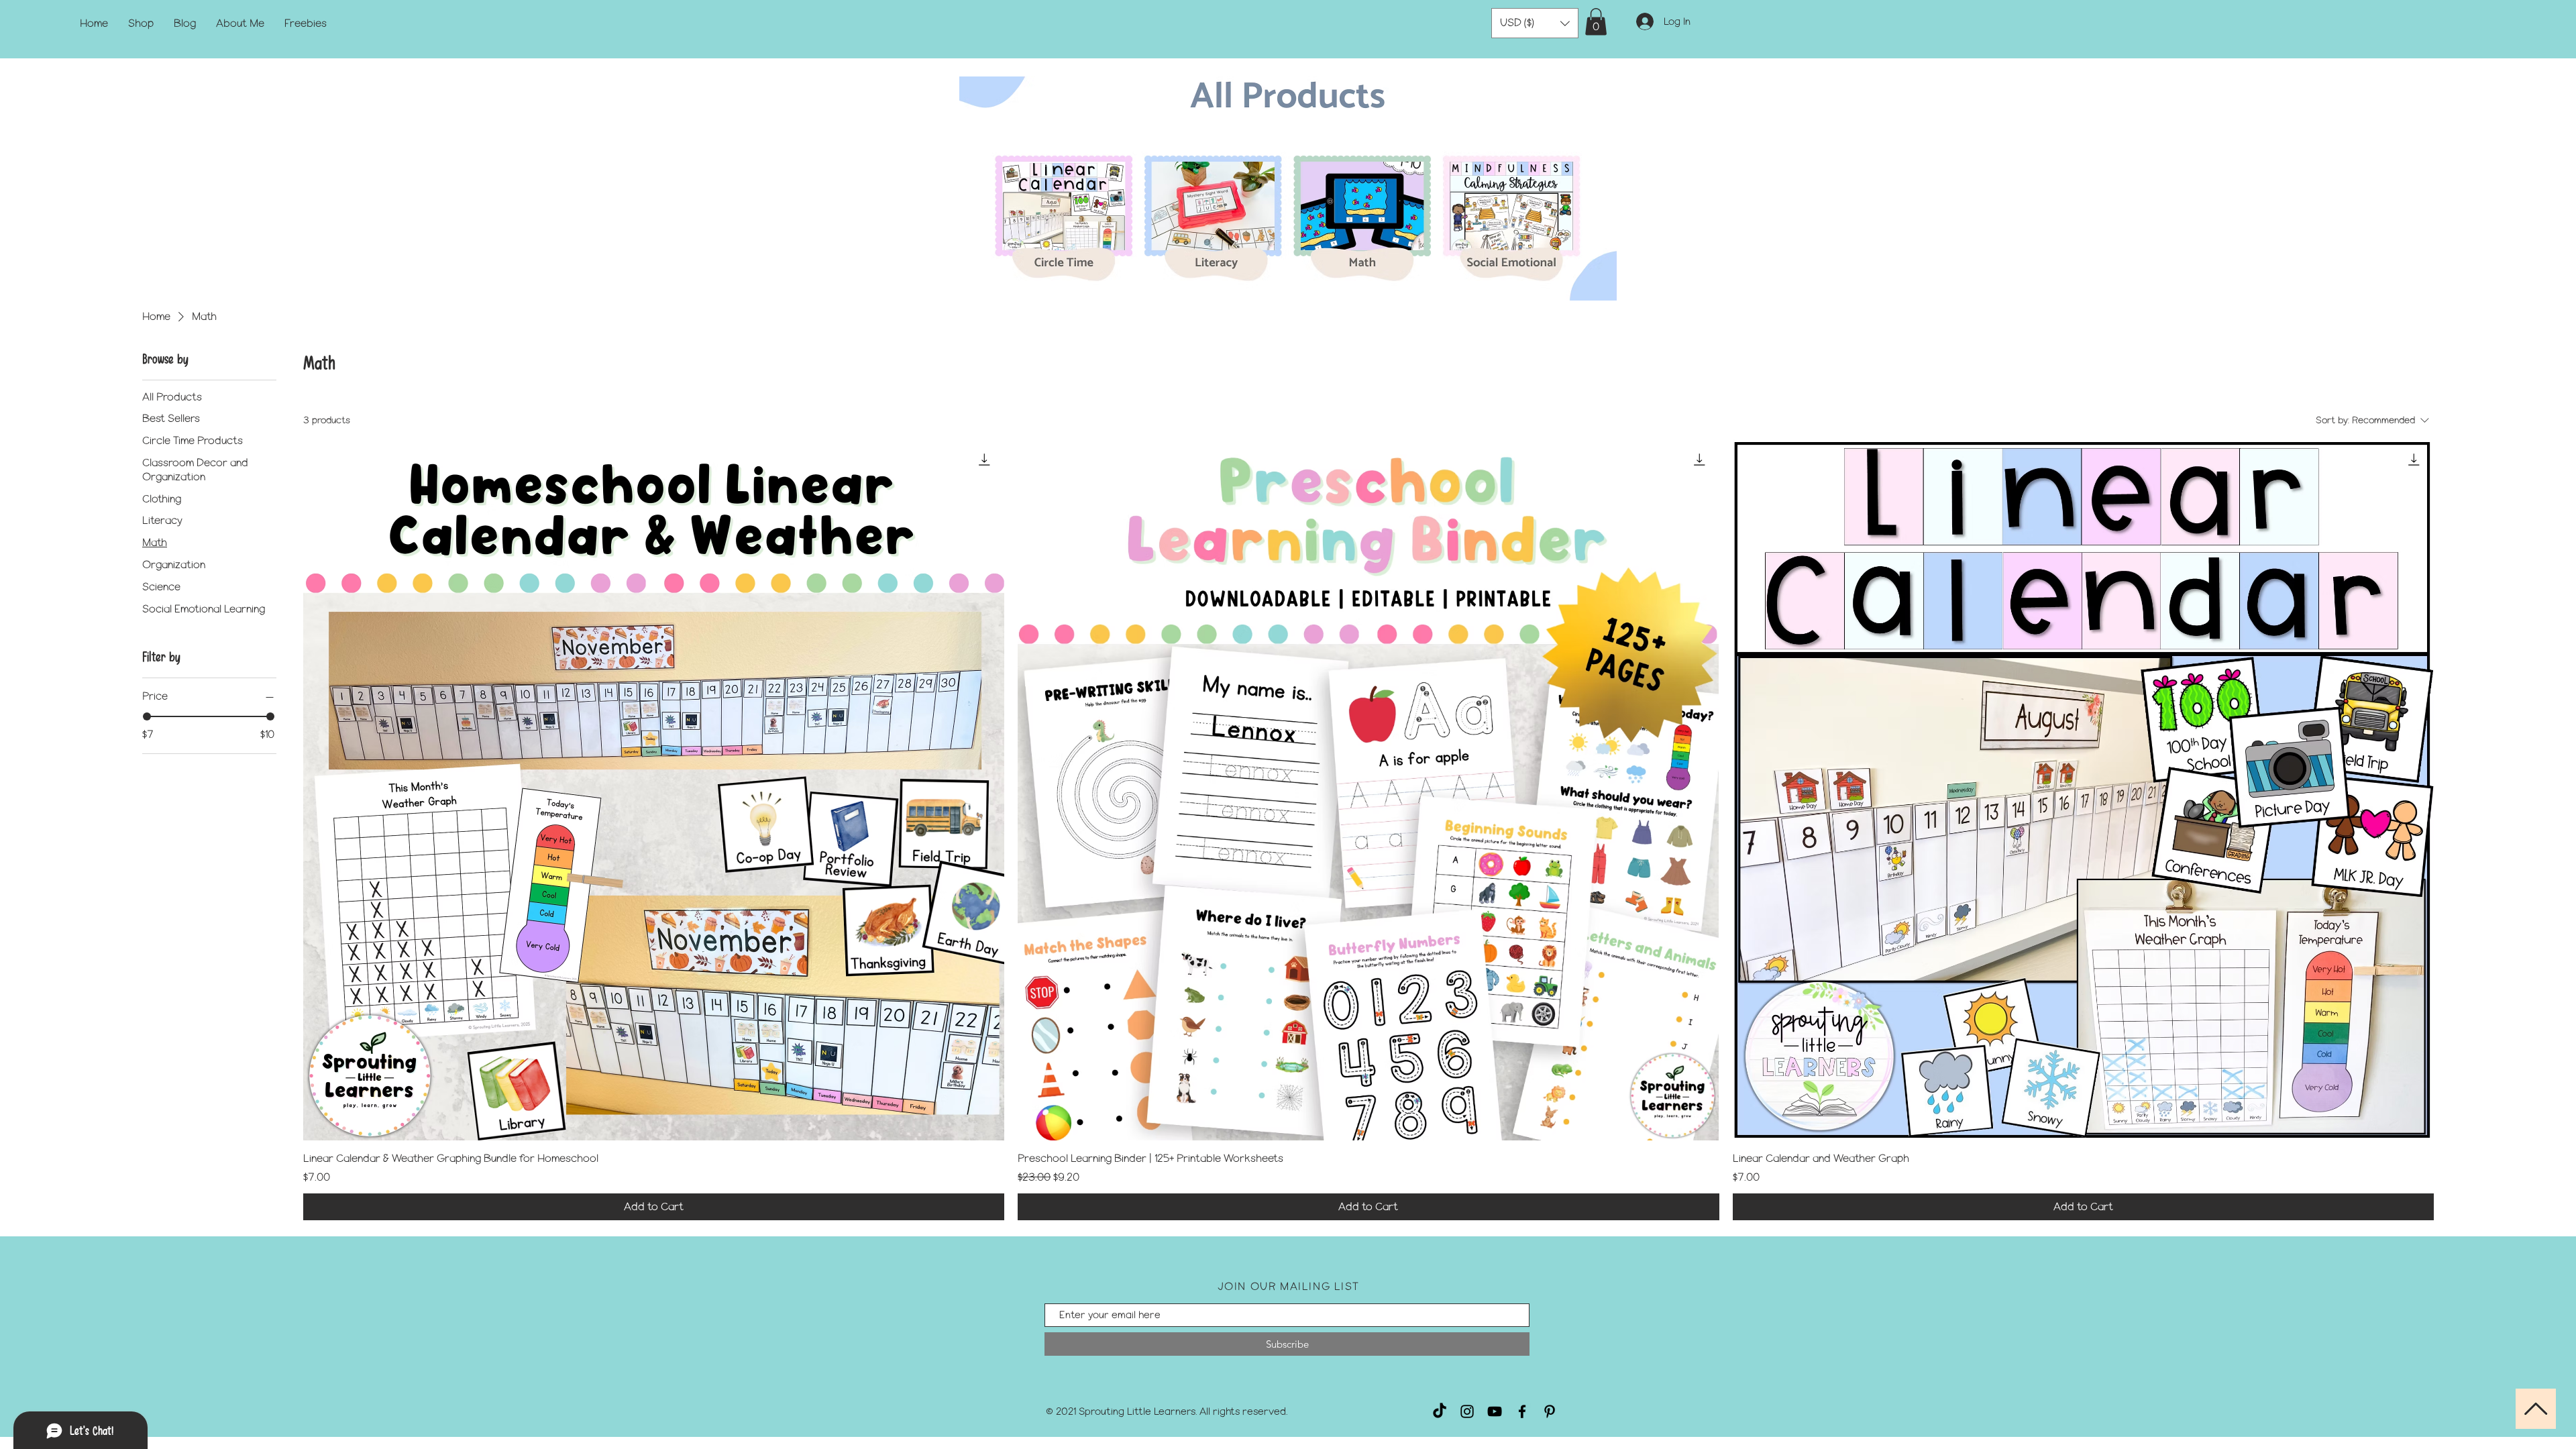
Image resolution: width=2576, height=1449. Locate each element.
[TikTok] (1440, 1411)
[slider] (147, 716)
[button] (1535, 23)
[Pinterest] (1550, 1411)
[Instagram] (1467, 1411)
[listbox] (1535, 23)
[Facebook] (1522, 1411)
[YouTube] (1495, 1411)
